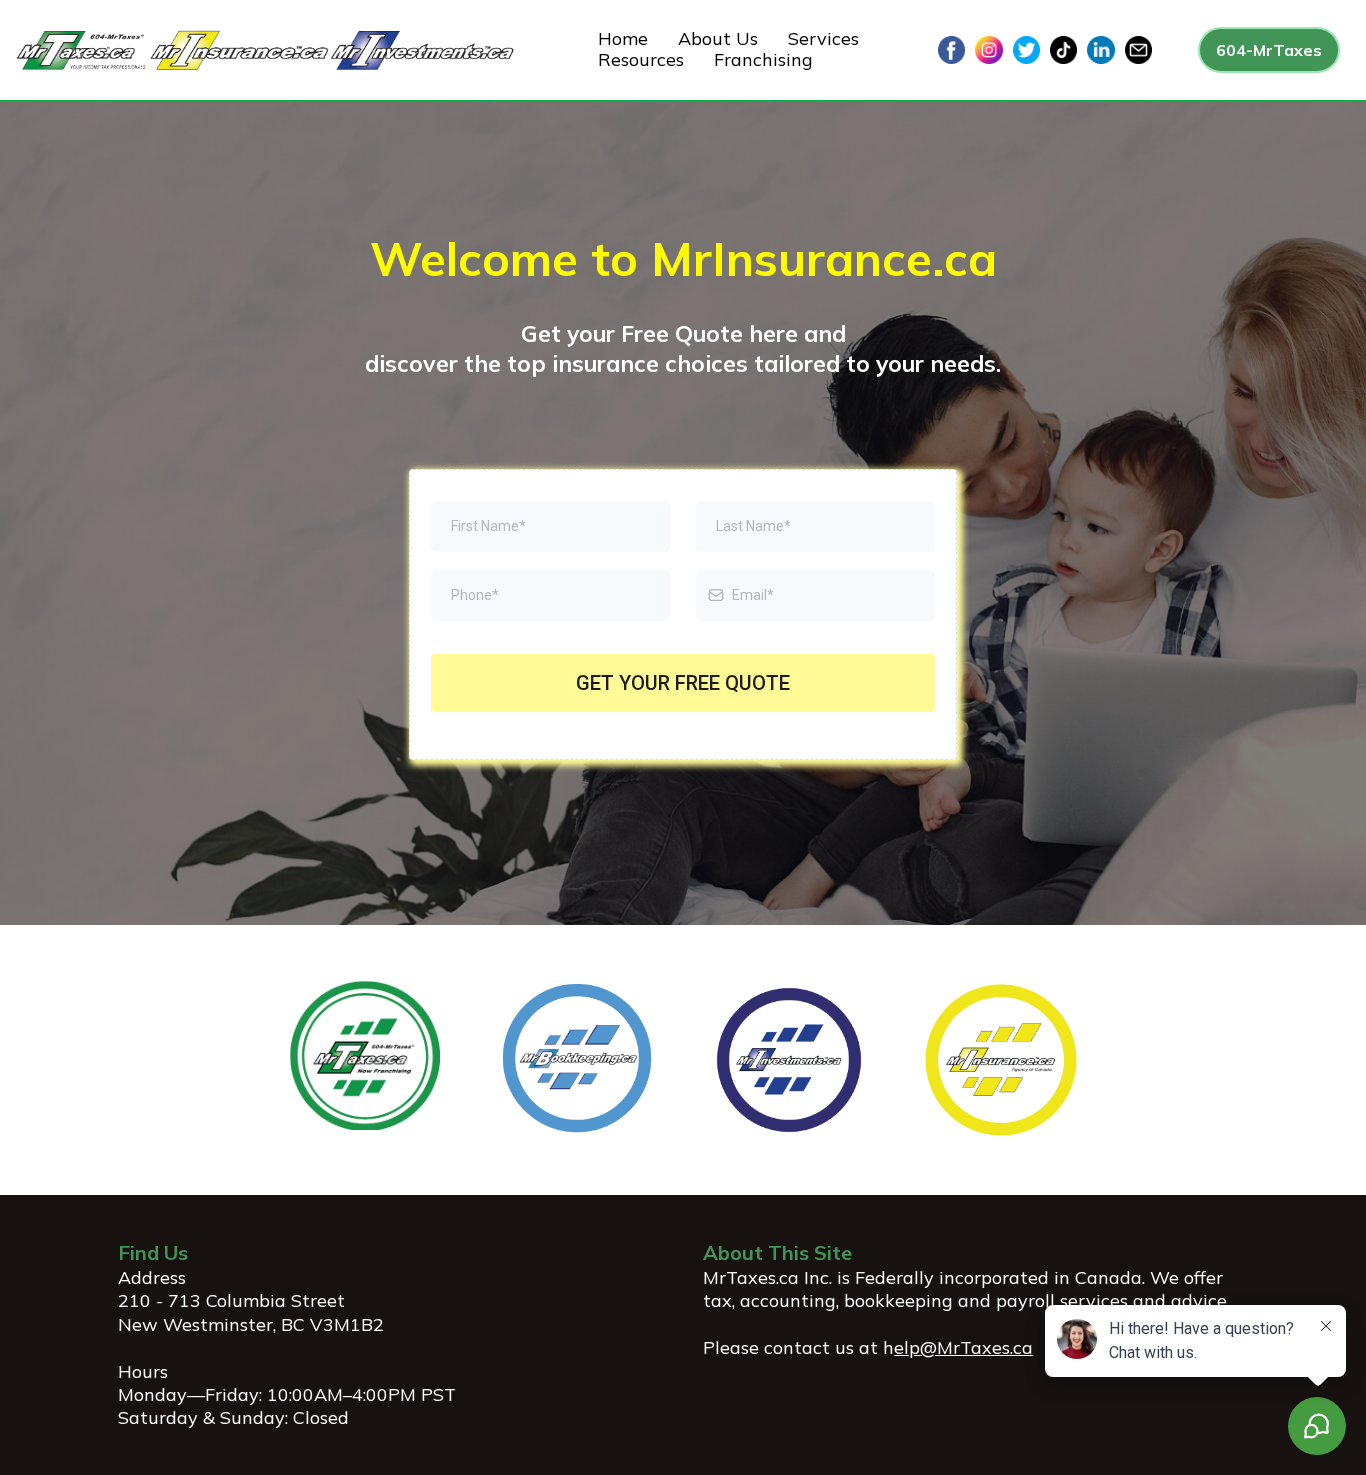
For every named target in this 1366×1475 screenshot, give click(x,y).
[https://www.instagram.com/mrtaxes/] (988, 48)
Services (823, 39)
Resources (641, 60)
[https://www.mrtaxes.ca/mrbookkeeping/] (577, 1058)
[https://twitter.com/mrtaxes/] (1026, 48)
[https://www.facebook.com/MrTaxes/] (951, 48)
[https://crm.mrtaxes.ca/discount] (365, 1053)
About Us (718, 39)
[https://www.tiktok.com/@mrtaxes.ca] (1063, 48)
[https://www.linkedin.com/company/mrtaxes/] (1100, 48)
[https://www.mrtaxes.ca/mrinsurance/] (1001, 1058)
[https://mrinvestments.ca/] (789, 1058)
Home (623, 39)
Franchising (763, 60)
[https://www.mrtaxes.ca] (265, 48)
